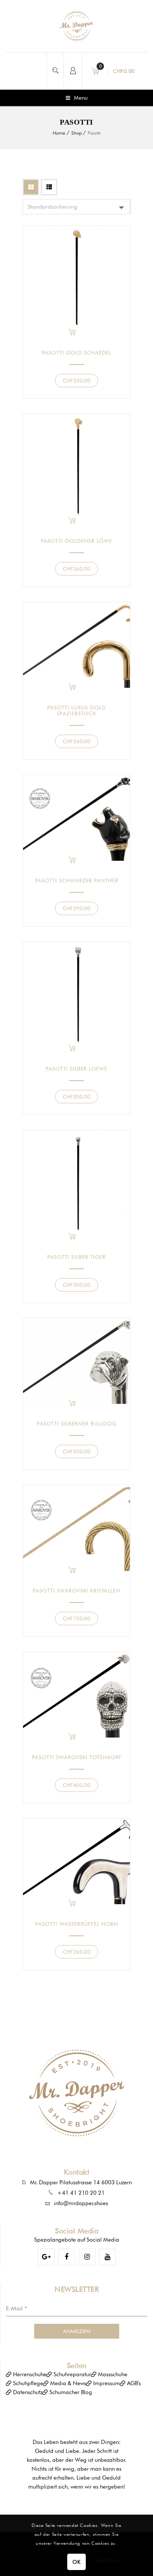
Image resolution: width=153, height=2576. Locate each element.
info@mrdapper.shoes (81, 2203)
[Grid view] (31, 187)
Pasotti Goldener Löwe (76, 541)
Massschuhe (113, 2374)
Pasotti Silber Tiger (76, 1257)
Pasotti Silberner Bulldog (77, 1424)
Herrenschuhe (30, 2374)
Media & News (68, 2383)
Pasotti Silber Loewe (76, 1069)
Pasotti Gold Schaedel (77, 353)
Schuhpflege (28, 2383)
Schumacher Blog (71, 2392)
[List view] (49, 187)
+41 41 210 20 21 (81, 2193)
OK (76, 2562)
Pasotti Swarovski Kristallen (76, 1591)
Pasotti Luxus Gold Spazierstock (76, 710)
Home (59, 133)
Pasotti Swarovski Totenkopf (77, 1757)
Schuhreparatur (72, 2374)
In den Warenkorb (72, 332)
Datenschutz (28, 2392)
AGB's (134, 2383)
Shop (76, 133)
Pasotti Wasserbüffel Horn (77, 1924)
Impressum (107, 2383)
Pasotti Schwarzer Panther (77, 880)
